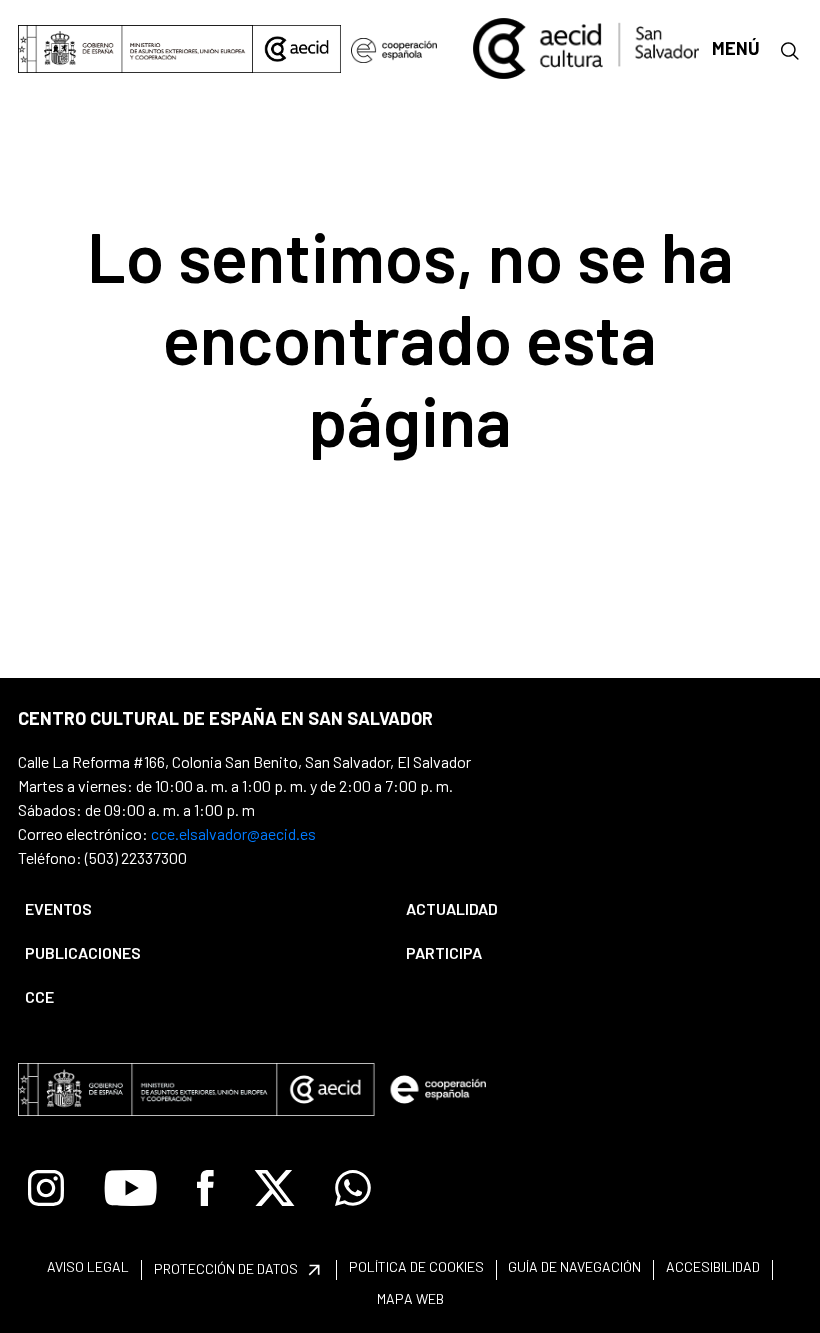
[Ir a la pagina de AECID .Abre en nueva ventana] (297, 49)
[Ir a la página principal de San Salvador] (586, 46)
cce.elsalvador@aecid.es (233, 833)
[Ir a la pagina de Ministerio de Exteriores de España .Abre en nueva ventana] (135, 49)
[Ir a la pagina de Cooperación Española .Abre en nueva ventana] (394, 49)
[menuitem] (198, 909)
